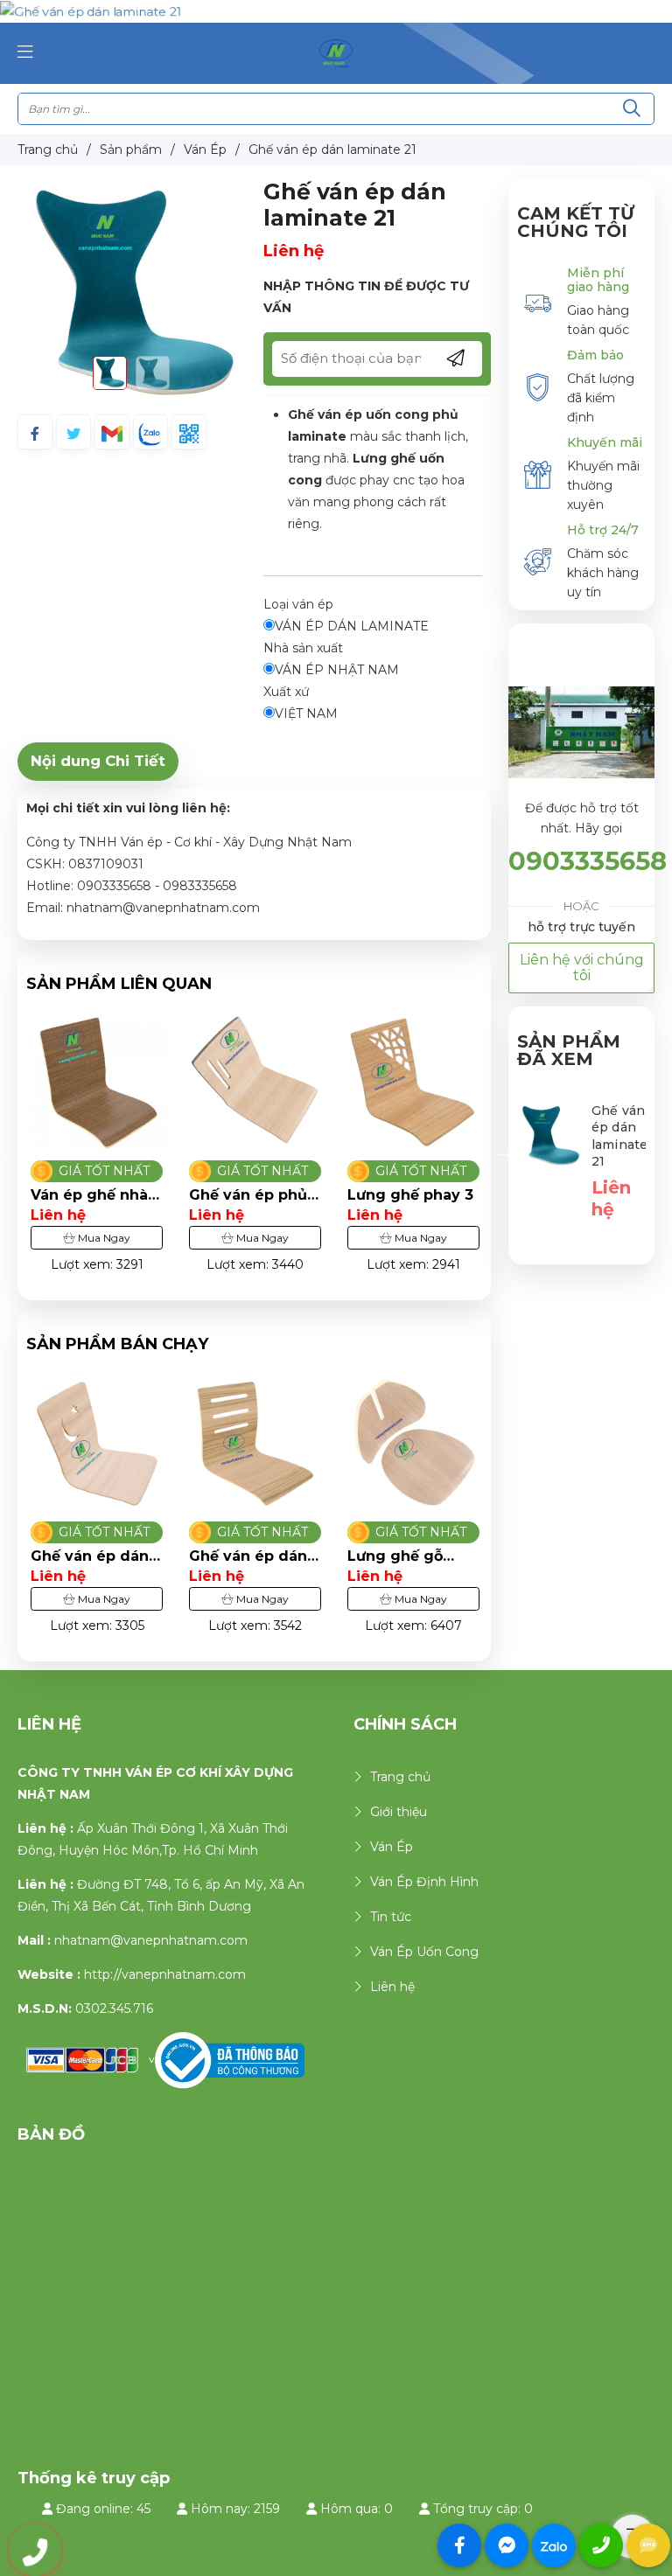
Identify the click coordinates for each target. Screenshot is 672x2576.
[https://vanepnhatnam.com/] (336, 52)
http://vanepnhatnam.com (165, 1974)
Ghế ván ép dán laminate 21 (619, 1136)
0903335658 (588, 861)
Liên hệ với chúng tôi (582, 968)
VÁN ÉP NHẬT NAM (337, 670)
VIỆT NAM (306, 714)
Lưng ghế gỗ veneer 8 (395, 1556)
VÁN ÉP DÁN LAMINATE (352, 626)
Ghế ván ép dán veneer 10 (248, 1556)
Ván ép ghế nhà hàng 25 (89, 1195)
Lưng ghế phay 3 (410, 1195)
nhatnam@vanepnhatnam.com (151, 1940)
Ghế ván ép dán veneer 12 (90, 1556)
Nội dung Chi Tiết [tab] (98, 761)
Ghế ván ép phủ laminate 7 (248, 1195)
